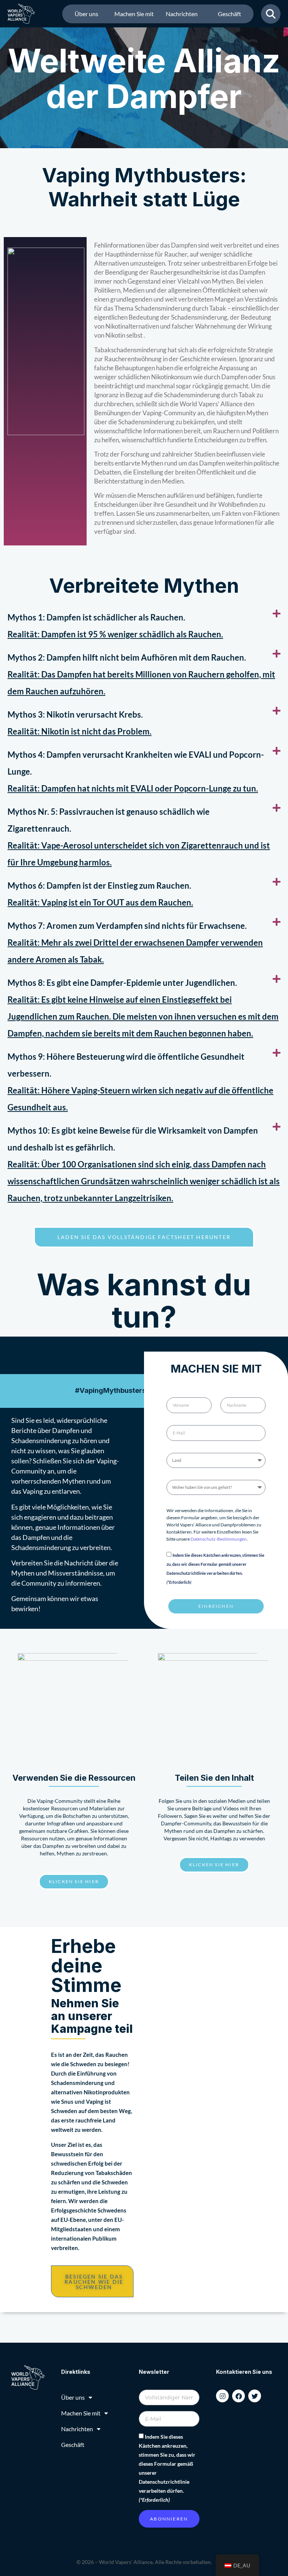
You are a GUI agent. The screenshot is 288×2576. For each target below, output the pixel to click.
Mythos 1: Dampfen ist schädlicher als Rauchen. (96, 617)
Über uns (86, 14)
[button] (144, 626)
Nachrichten (182, 14)
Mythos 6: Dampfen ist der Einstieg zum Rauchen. (99, 885)
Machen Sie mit (134, 14)
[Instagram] (222, 2396)
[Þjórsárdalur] (255, 2396)
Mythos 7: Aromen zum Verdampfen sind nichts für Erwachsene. (127, 926)
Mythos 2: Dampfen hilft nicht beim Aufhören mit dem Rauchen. (127, 657)
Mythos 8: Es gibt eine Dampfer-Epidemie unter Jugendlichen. (122, 983)
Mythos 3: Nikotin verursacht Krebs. (75, 714)
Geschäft (229, 14)
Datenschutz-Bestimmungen (219, 1539)
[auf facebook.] (238, 2396)
